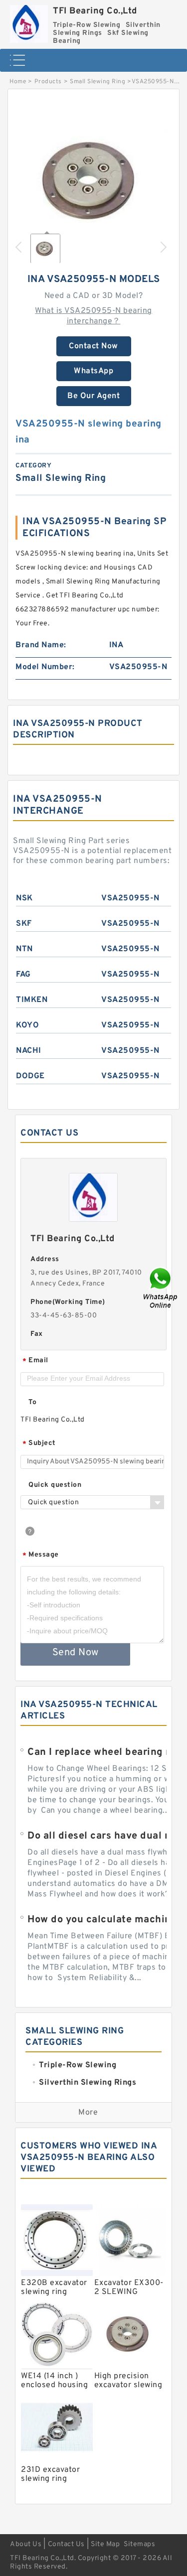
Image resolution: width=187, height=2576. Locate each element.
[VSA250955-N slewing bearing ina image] (93, 179)
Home (18, 82)
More (88, 2113)
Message (41, 1555)
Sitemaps (139, 2544)
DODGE (30, 1076)
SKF (24, 924)
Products (48, 82)
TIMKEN (32, 1000)
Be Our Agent (93, 396)
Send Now (76, 1653)
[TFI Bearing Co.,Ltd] (29, 21)
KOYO (27, 1025)
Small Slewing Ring (97, 82)
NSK (24, 898)
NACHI (29, 1051)
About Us (26, 2544)
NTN (24, 949)
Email (35, 1361)
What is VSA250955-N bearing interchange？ (93, 316)
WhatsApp (93, 371)
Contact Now (93, 346)
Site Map (105, 2544)
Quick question (55, 1485)
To (32, 1402)
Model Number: (45, 667)
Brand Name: (41, 645)
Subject (39, 1444)
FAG (23, 975)
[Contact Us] (161, 1288)
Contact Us (66, 2544)
